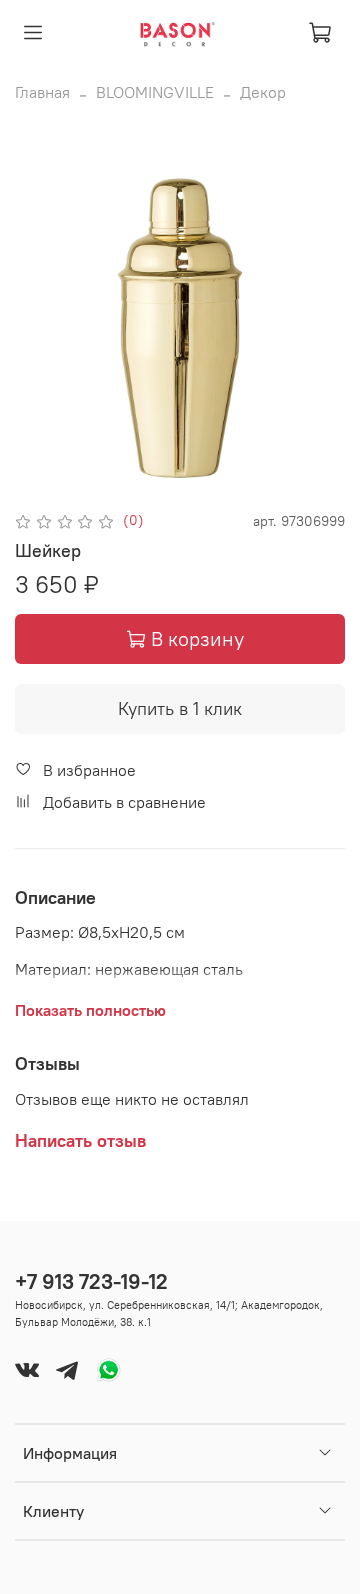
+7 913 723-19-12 (91, 1281)
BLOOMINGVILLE (155, 92)
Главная (42, 92)
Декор (263, 92)
